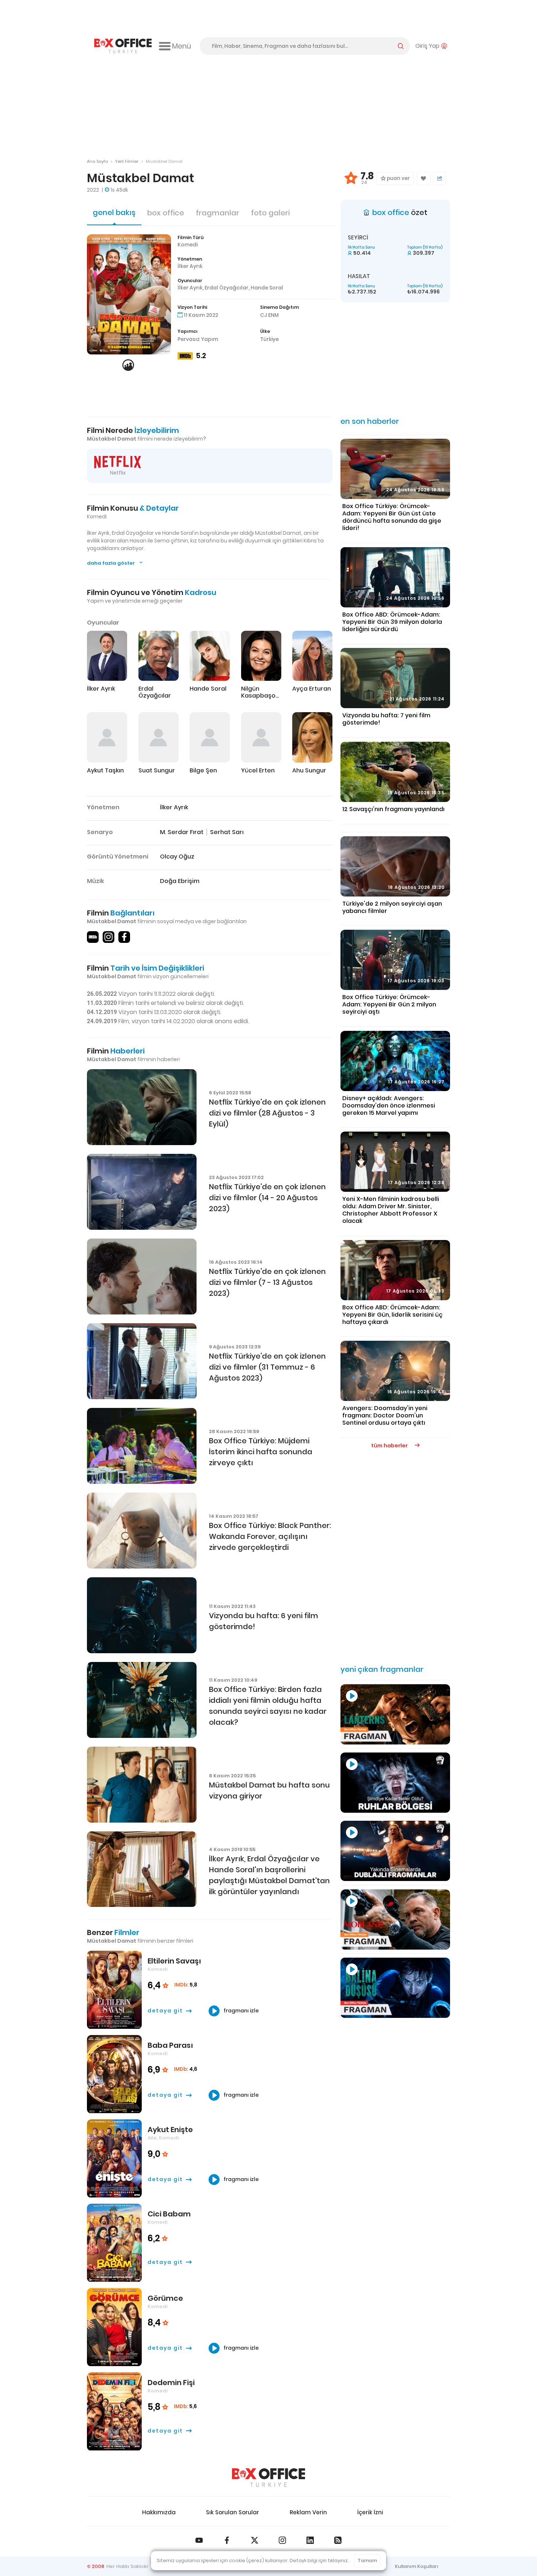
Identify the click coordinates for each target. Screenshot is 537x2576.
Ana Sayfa (98, 161)
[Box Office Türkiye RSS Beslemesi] (338, 2540)
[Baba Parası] (114, 2074)
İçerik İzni (370, 2512)
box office (166, 213)
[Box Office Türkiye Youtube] (199, 2540)
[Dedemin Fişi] (114, 2412)
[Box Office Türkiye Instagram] (282, 2540)
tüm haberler (390, 1446)
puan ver (398, 178)
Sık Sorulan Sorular (233, 2512)
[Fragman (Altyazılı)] (395, 1988)
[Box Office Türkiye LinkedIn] (310, 2540)
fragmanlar (218, 213)
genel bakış (114, 212)
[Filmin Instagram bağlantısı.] (108, 937)
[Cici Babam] (114, 2243)
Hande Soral (267, 288)
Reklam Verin (308, 2512)
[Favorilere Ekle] (424, 178)
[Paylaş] (440, 178)
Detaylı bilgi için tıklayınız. (319, 2560)
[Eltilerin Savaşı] (114, 1990)
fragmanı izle (241, 2011)
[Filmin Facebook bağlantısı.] (124, 937)
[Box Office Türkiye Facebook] (227, 2540)
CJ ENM (269, 315)
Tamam (367, 2560)
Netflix (118, 473)
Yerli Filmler (127, 161)
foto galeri (270, 213)
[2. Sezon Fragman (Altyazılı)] (395, 1919)
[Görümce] (114, 2327)
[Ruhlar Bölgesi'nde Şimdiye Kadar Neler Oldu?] (395, 1783)
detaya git (165, 2011)
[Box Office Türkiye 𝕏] (255, 2540)
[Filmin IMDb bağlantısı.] (93, 937)
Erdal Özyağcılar (226, 288)
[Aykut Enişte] (114, 2159)
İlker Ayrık (190, 266)
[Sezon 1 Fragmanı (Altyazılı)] (395, 1714)
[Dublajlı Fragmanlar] (395, 1851)
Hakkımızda (159, 2512)
